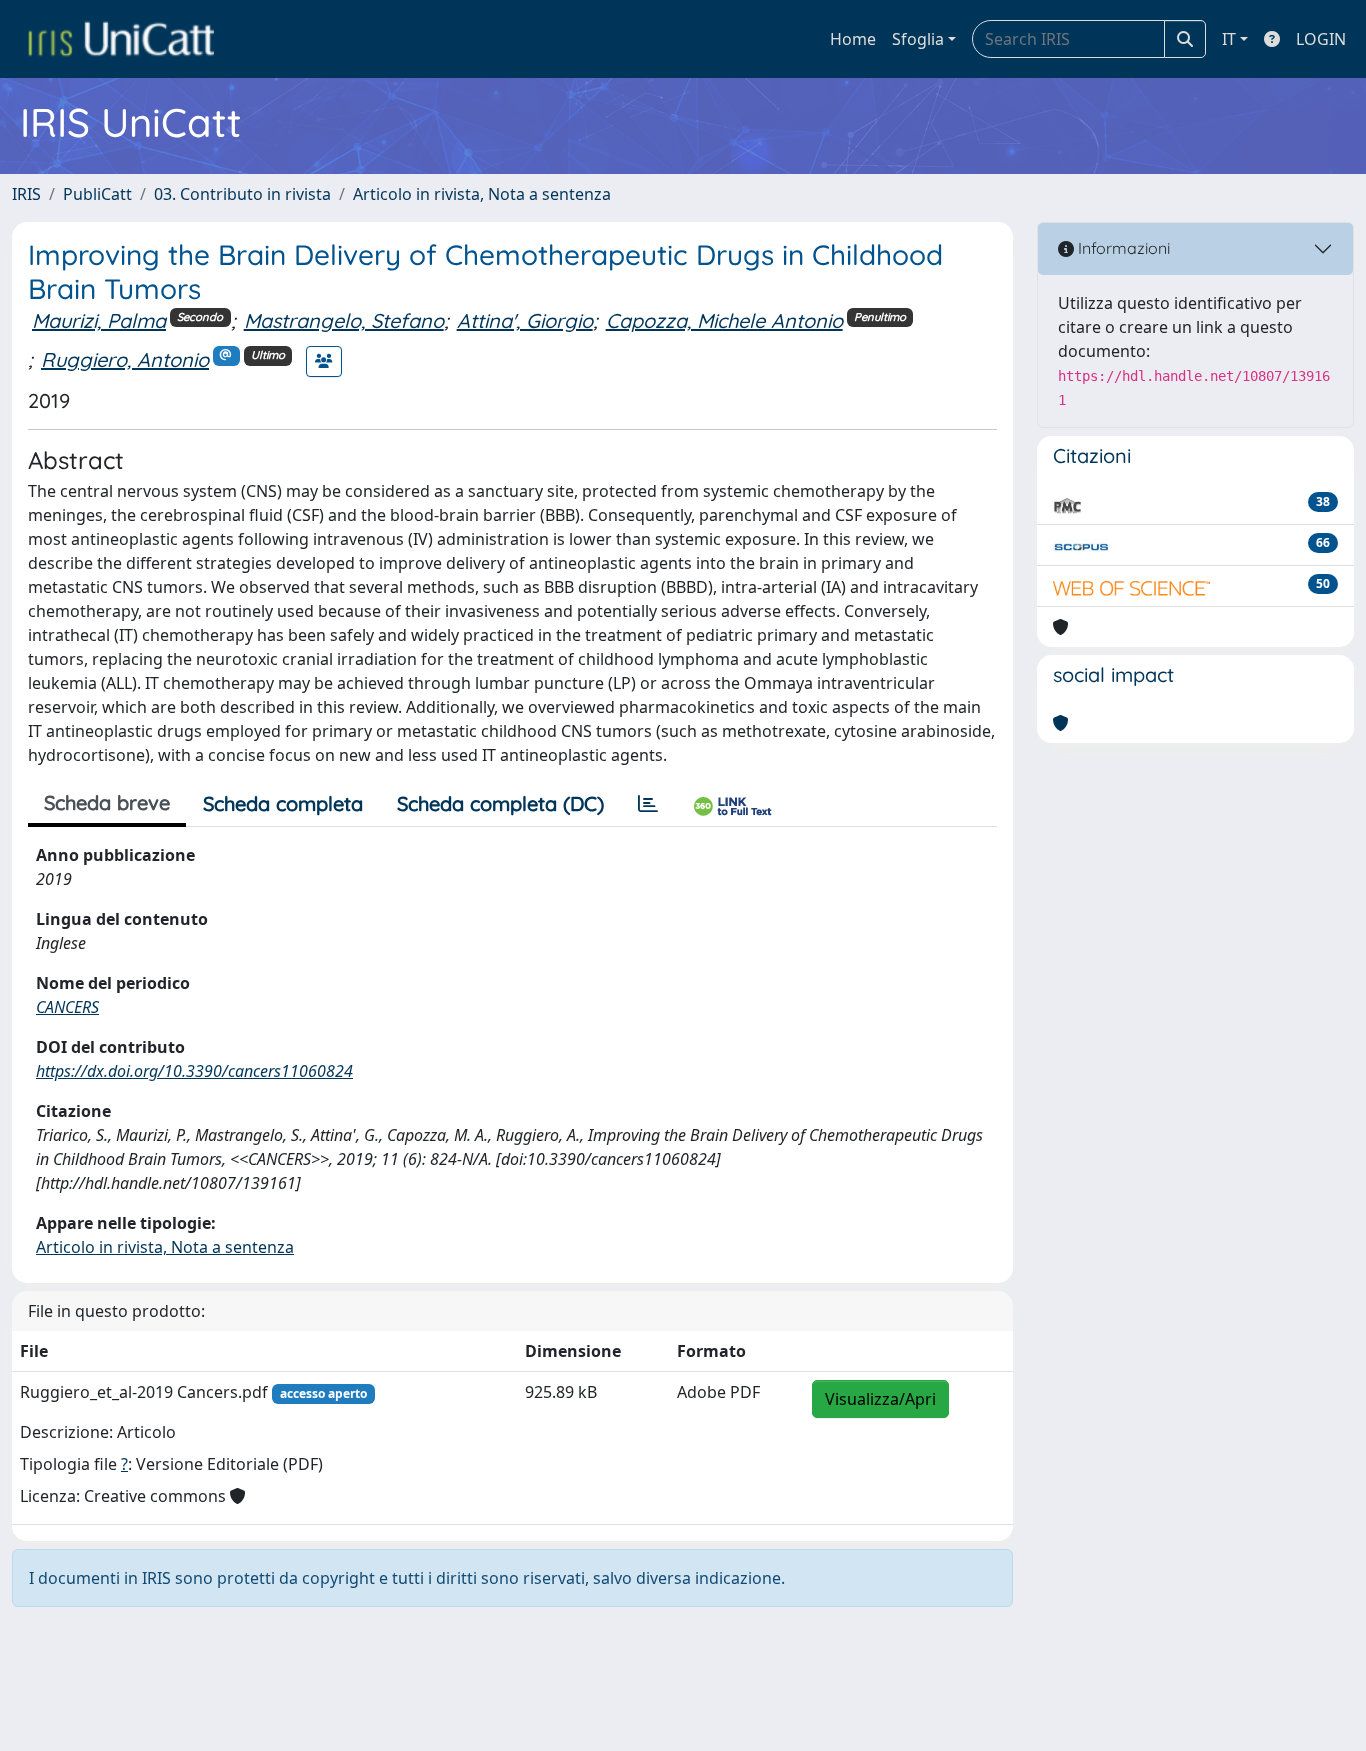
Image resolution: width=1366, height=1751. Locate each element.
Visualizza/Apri (880, 1399)
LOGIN (1321, 39)
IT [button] (1229, 39)
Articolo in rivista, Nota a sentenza (482, 194)
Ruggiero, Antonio (125, 359)
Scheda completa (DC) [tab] (500, 803)
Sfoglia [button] (918, 39)
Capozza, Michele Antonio (724, 320)
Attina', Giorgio (525, 320)
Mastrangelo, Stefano (344, 320)
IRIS (26, 194)
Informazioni (1122, 248)
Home (853, 39)
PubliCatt (97, 194)
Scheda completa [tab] (283, 803)
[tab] (648, 804)
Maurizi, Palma (99, 320)
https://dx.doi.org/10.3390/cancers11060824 (194, 1071)
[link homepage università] (121, 39)
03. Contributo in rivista (242, 194)
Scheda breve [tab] (107, 802)
